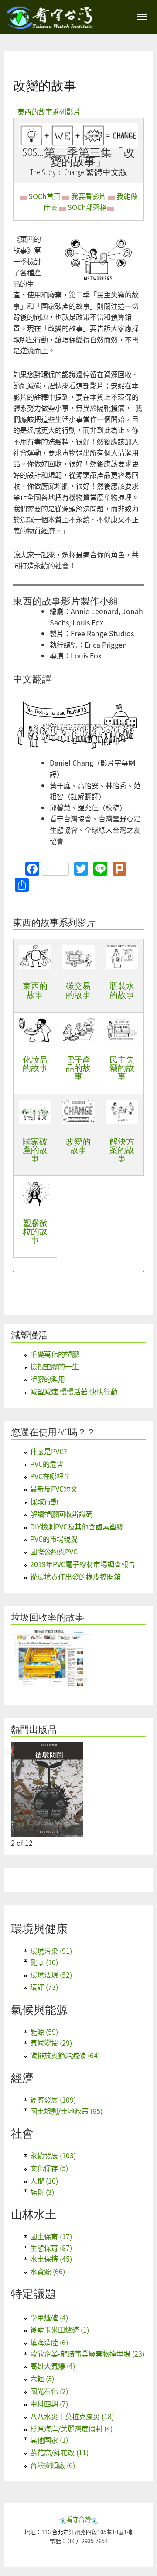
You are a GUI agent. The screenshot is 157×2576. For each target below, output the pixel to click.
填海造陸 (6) (49, 2342)
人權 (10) (44, 2181)
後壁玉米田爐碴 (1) (60, 2330)
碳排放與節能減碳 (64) (65, 2055)
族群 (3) (42, 2192)
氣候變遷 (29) (51, 2043)
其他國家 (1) (49, 2440)
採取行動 (44, 1501)
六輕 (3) (42, 2378)
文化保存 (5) (49, 2168)
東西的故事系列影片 (49, 111)
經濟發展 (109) (53, 2100)
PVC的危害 (47, 1464)
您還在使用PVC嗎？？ (53, 1432)
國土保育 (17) (51, 2236)
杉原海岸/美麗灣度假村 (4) (71, 2428)
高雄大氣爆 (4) (53, 2366)
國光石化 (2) (49, 2391)
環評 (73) (44, 1987)
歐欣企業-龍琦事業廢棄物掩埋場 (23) (87, 2353)
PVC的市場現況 (54, 1539)
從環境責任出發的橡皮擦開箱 (75, 1577)
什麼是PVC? (49, 1451)
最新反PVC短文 (54, 1489)
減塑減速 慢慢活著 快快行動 (74, 1391)
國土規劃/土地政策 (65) (66, 2111)
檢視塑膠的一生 (55, 1366)
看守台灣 (78, 2519)
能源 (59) (44, 2032)
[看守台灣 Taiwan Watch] (50, 25)
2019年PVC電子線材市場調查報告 (83, 1564)
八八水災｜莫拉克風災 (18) (72, 2416)
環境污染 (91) (51, 1951)
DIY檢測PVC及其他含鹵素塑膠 (77, 1526)
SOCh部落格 (87, 207)
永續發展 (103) (53, 2155)
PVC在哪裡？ (50, 1476)
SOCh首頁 (44, 196)
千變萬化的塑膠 (55, 1354)
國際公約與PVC (54, 1551)
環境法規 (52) (51, 1975)
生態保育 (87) (51, 2248)
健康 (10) (44, 1962)
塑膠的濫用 (48, 1379)
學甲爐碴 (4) (49, 2317)
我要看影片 (89, 196)
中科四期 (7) (49, 2404)
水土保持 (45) (51, 2259)
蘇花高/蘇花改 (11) (59, 2452)
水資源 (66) (48, 2271)
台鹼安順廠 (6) (53, 2465)
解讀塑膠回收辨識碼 (61, 1514)
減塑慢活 (29, 1335)
